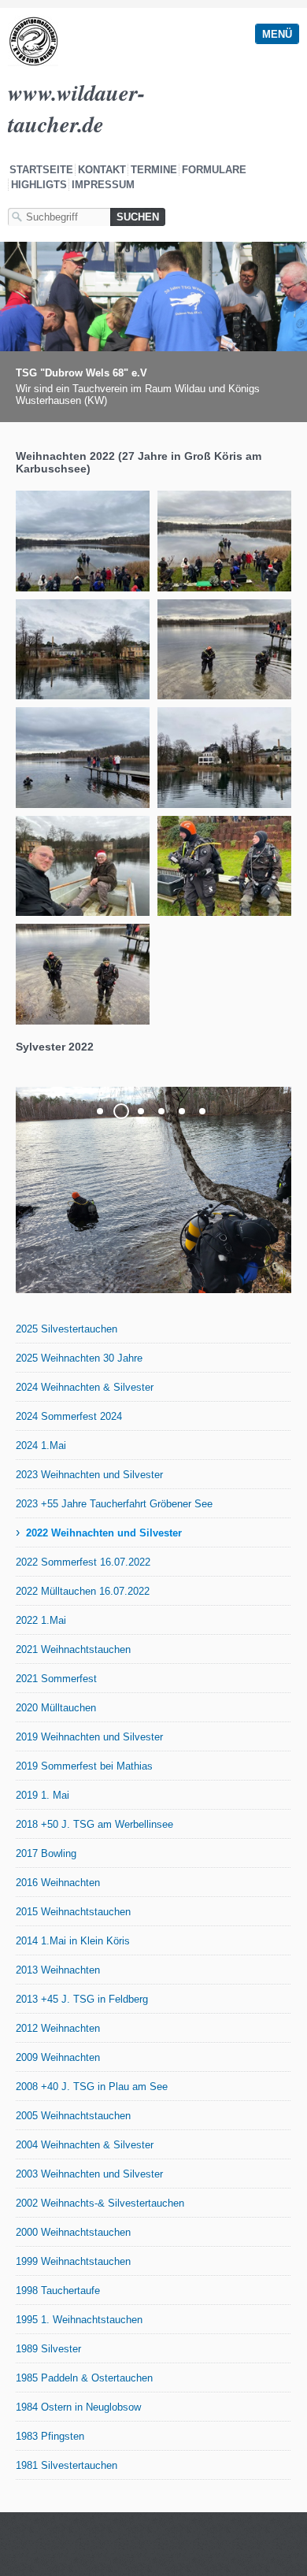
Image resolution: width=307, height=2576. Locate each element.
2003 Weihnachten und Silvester (89, 2174)
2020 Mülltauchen (56, 1708)
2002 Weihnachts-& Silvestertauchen (100, 2203)
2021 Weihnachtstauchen (73, 1649)
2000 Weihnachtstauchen (73, 2232)
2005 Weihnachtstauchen (73, 2116)
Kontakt (102, 170)
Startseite (41, 170)
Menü (277, 34)
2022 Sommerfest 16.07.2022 (83, 1562)
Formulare (214, 170)
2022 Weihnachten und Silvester (104, 1533)
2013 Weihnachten (58, 1970)
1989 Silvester (48, 2349)
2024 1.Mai (41, 1446)
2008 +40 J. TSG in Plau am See (92, 2087)
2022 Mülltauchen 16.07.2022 (83, 1591)
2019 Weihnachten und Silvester (89, 1737)
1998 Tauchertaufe (58, 2291)
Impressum (103, 185)
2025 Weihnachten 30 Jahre (79, 1358)
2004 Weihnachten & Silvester (85, 2145)
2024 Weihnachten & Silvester (85, 1387)
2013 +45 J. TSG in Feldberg (82, 1999)
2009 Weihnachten (58, 2057)
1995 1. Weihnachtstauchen (79, 2320)
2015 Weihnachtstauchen (73, 1912)
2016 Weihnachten (58, 1883)
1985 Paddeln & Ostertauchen (84, 2378)
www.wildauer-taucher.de (76, 108)
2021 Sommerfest (56, 1679)
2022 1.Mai (41, 1620)
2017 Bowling (46, 1853)
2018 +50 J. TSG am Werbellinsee (94, 1824)
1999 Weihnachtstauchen (73, 2261)
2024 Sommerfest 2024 (69, 1416)
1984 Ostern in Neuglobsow (78, 2407)
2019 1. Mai (43, 1795)
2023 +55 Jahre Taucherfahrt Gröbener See (114, 1504)
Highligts (39, 185)
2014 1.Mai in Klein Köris (73, 1941)
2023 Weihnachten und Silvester (89, 1475)
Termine (154, 170)
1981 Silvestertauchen (67, 2465)
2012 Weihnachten (58, 2028)
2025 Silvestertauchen (67, 1329)
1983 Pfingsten (50, 2436)
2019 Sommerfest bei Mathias (84, 1766)
